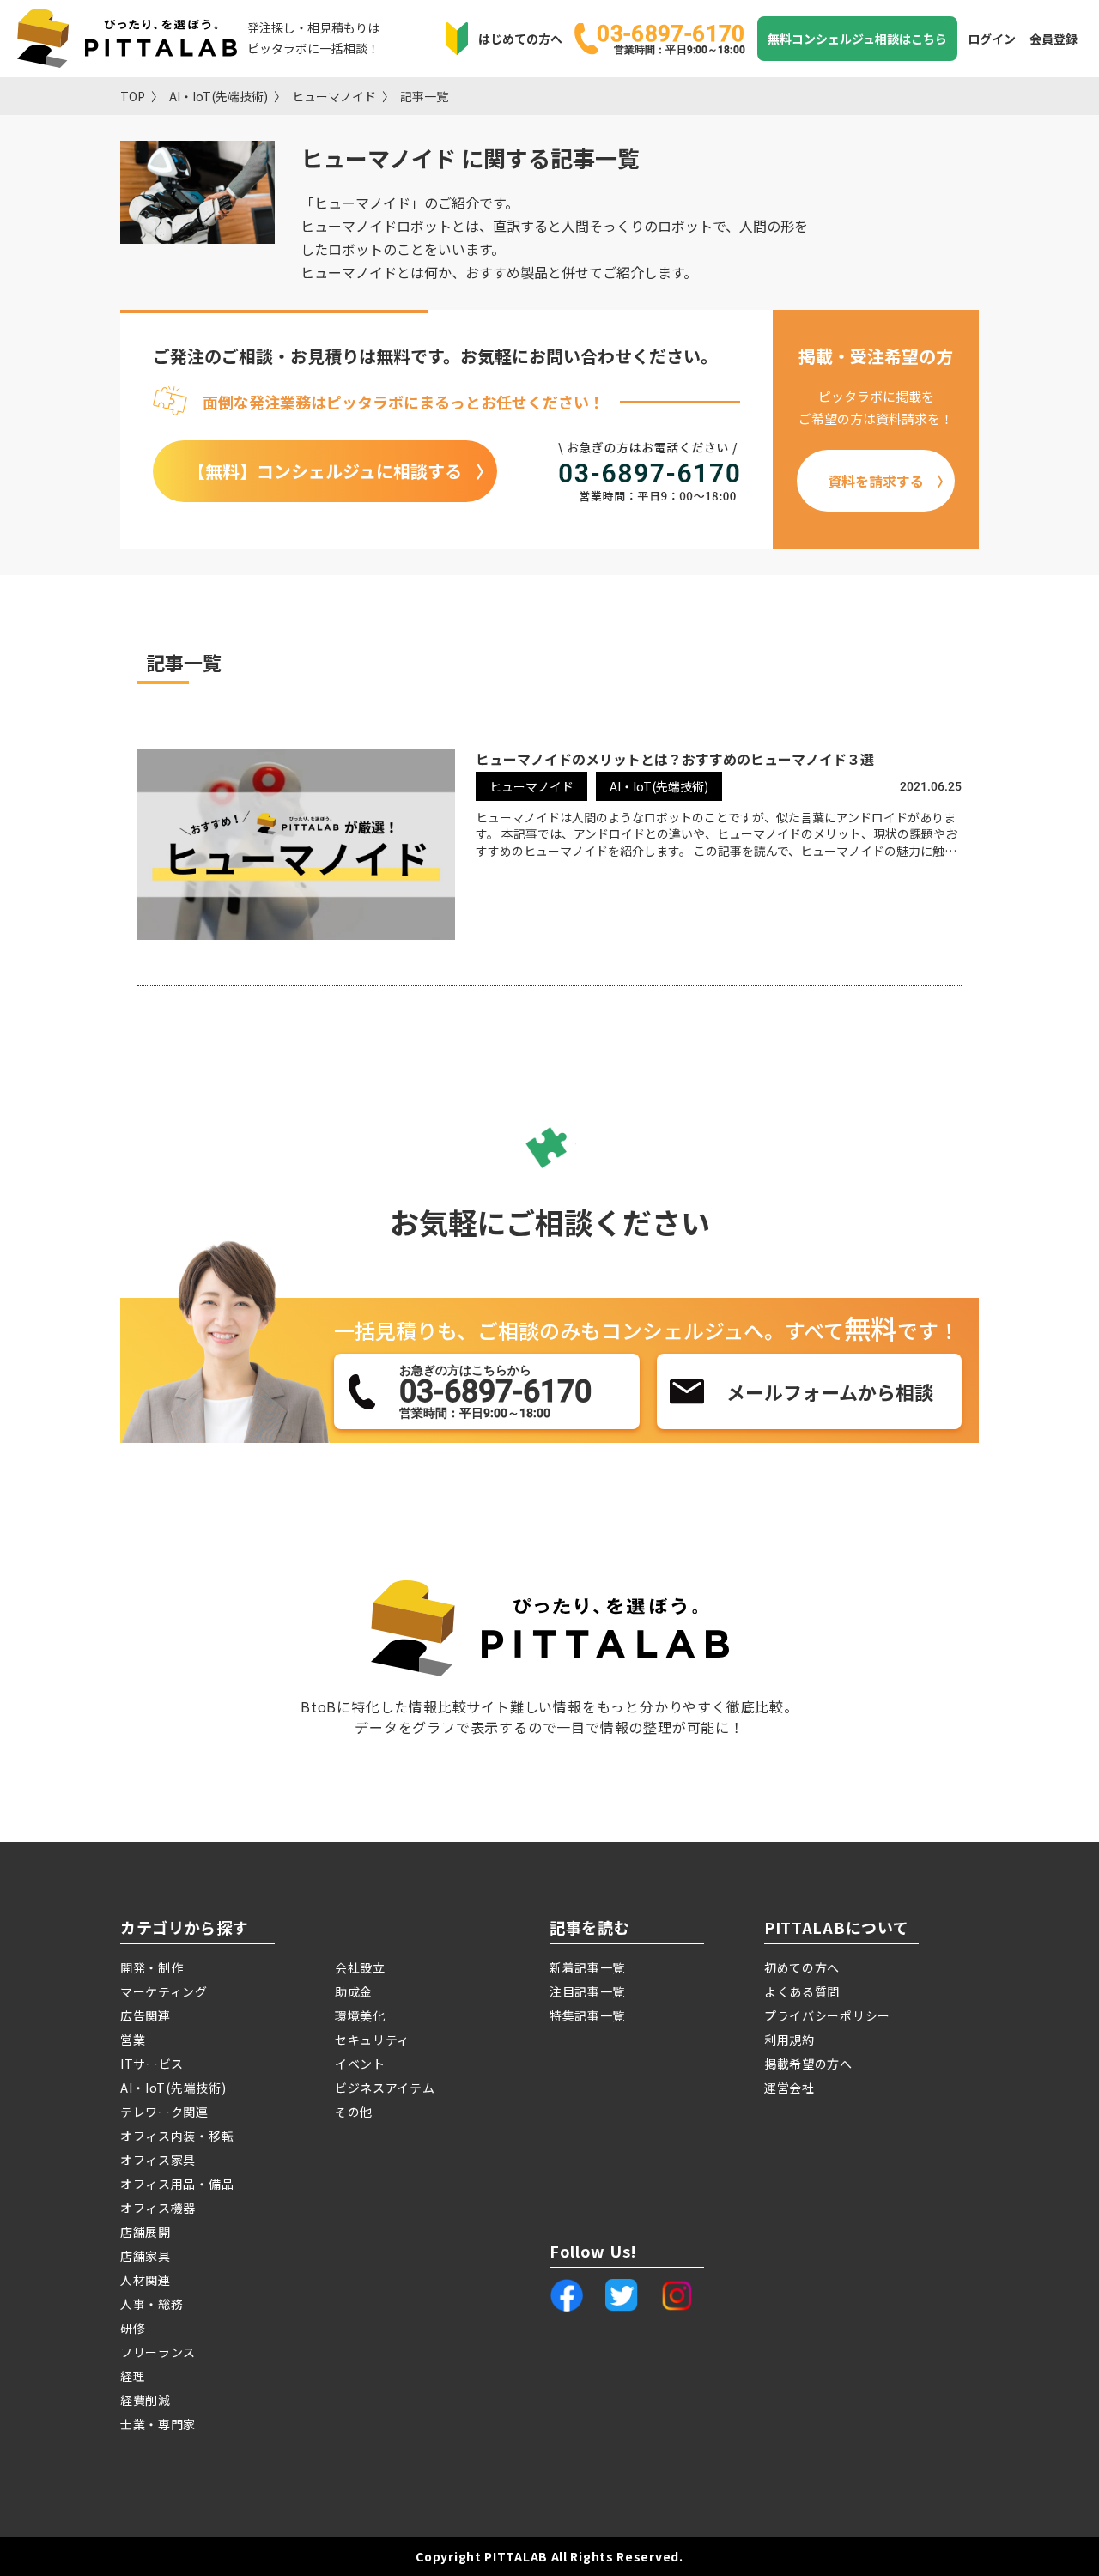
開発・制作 (152, 1967)
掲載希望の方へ (808, 2064)
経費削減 (146, 2400)
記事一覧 (424, 96)
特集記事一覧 (587, 2015)
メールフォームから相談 (830, 1391)
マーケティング (164, 1991)
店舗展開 (146, 2232)
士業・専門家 (158, 2424)
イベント (360, 2064)
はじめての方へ (520, 39)
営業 (133, 2040)
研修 (133, 2328)
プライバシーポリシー (827, 2015)
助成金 (354, 1991)
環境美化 (360, 2015)
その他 (354, 2112)
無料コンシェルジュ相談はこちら (857, 39)
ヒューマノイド (334, 96)
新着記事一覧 (587, 1967)
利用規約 (789, 2040)
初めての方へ (802, 1967)
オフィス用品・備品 (177, 2184)
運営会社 (789, 2088)
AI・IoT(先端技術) (219, 96)
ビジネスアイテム (385, 2088)
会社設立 (360, 1967)
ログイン (992, 39)
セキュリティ (372, 2040)
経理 (133, 2376)
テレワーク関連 (164, 2112)
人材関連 (146, 2280)
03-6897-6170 (671, 38)
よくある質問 (802, 1991)
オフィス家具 (158, 2160)
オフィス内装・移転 (177, 2136)
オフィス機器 (158, 2208)
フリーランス (158, 2352)
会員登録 (1053, 39)
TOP (133, 96)
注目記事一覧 (587, 1991)
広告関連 (146, 2015)
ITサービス (152, 2064)
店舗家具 (146, 2256)
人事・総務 (152, 2304)
